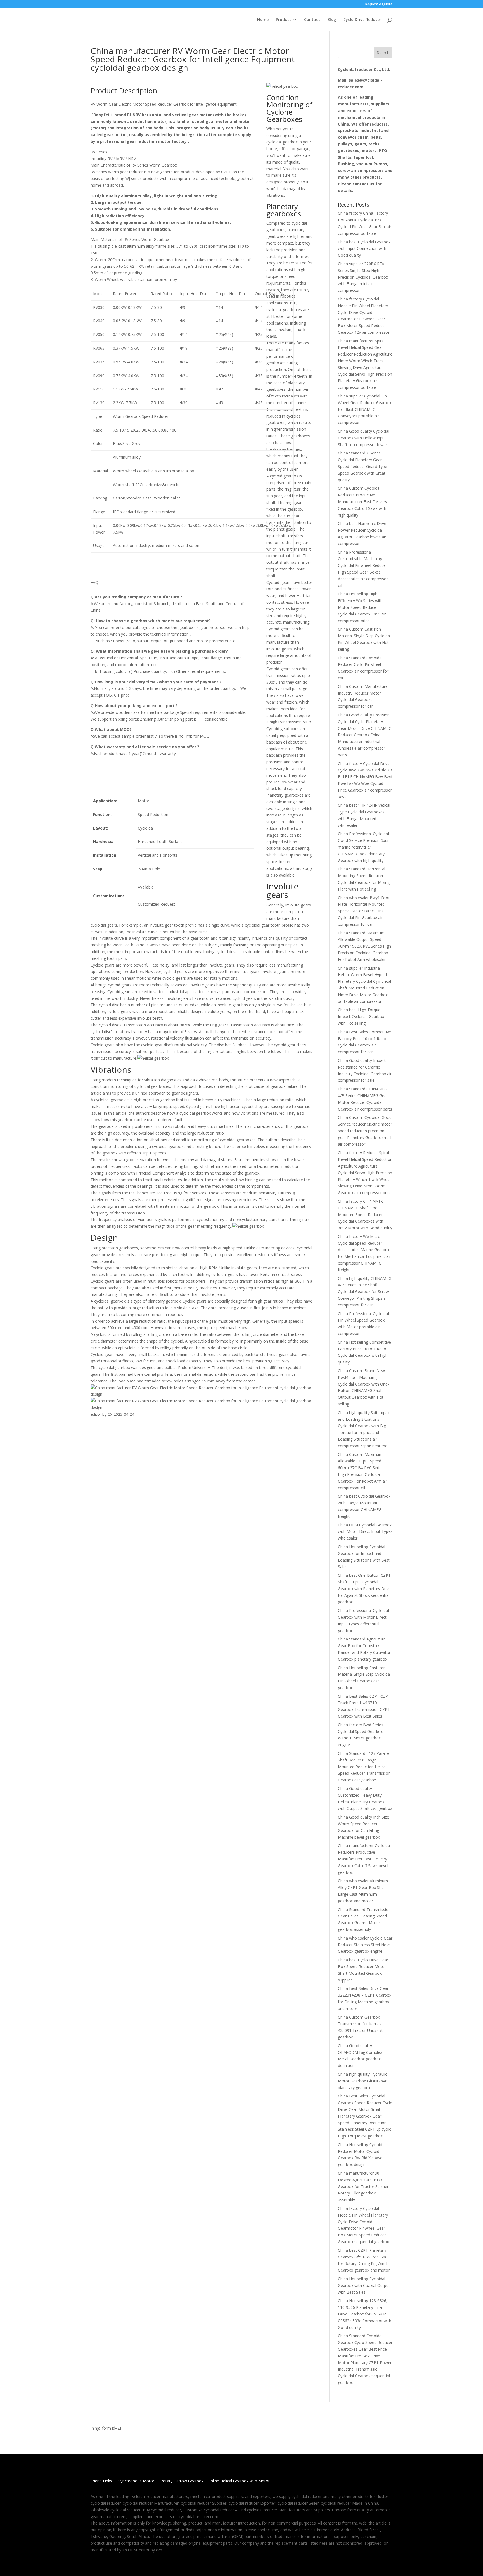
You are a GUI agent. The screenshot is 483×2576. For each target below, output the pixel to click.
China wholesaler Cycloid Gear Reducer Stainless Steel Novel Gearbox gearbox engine (365, 1945)
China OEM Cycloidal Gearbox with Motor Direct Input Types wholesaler (365, 1532)
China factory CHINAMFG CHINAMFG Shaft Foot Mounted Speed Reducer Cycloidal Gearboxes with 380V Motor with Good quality (365, 1214)
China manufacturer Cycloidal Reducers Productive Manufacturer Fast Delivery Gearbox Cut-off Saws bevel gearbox (364, 1859)
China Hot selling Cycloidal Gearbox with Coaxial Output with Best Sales (364, 2285)
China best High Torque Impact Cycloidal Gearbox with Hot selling (361, 1016)
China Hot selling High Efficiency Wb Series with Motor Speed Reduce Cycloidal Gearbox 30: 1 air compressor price (362, 607)
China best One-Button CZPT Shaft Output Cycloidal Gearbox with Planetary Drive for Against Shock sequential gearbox (364, 1588)
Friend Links (101, 2481)
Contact (312, 20)
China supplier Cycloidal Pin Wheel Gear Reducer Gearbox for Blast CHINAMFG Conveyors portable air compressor (365, 409)
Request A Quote (379, 4)
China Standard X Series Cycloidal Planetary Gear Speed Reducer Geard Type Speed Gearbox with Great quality (363, 466)
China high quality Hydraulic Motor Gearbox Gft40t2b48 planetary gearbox (363, 2081)
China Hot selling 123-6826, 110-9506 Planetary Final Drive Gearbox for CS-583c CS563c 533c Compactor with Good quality (365, 2314)
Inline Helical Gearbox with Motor (240, 2481)
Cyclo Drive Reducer (362, 20)
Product (284, 20)
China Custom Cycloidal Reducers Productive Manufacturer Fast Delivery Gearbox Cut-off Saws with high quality (363, 501)
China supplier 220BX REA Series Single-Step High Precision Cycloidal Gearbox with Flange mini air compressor (363, 277)
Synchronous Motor (136, 2481)
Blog (332, 20)
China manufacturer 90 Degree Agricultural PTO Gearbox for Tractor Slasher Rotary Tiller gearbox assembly (363, 2186)
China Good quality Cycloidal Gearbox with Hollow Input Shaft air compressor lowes (364, 438)
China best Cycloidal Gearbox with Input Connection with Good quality (364, 249)
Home (263, 20)
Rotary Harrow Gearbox (182, 2481)
